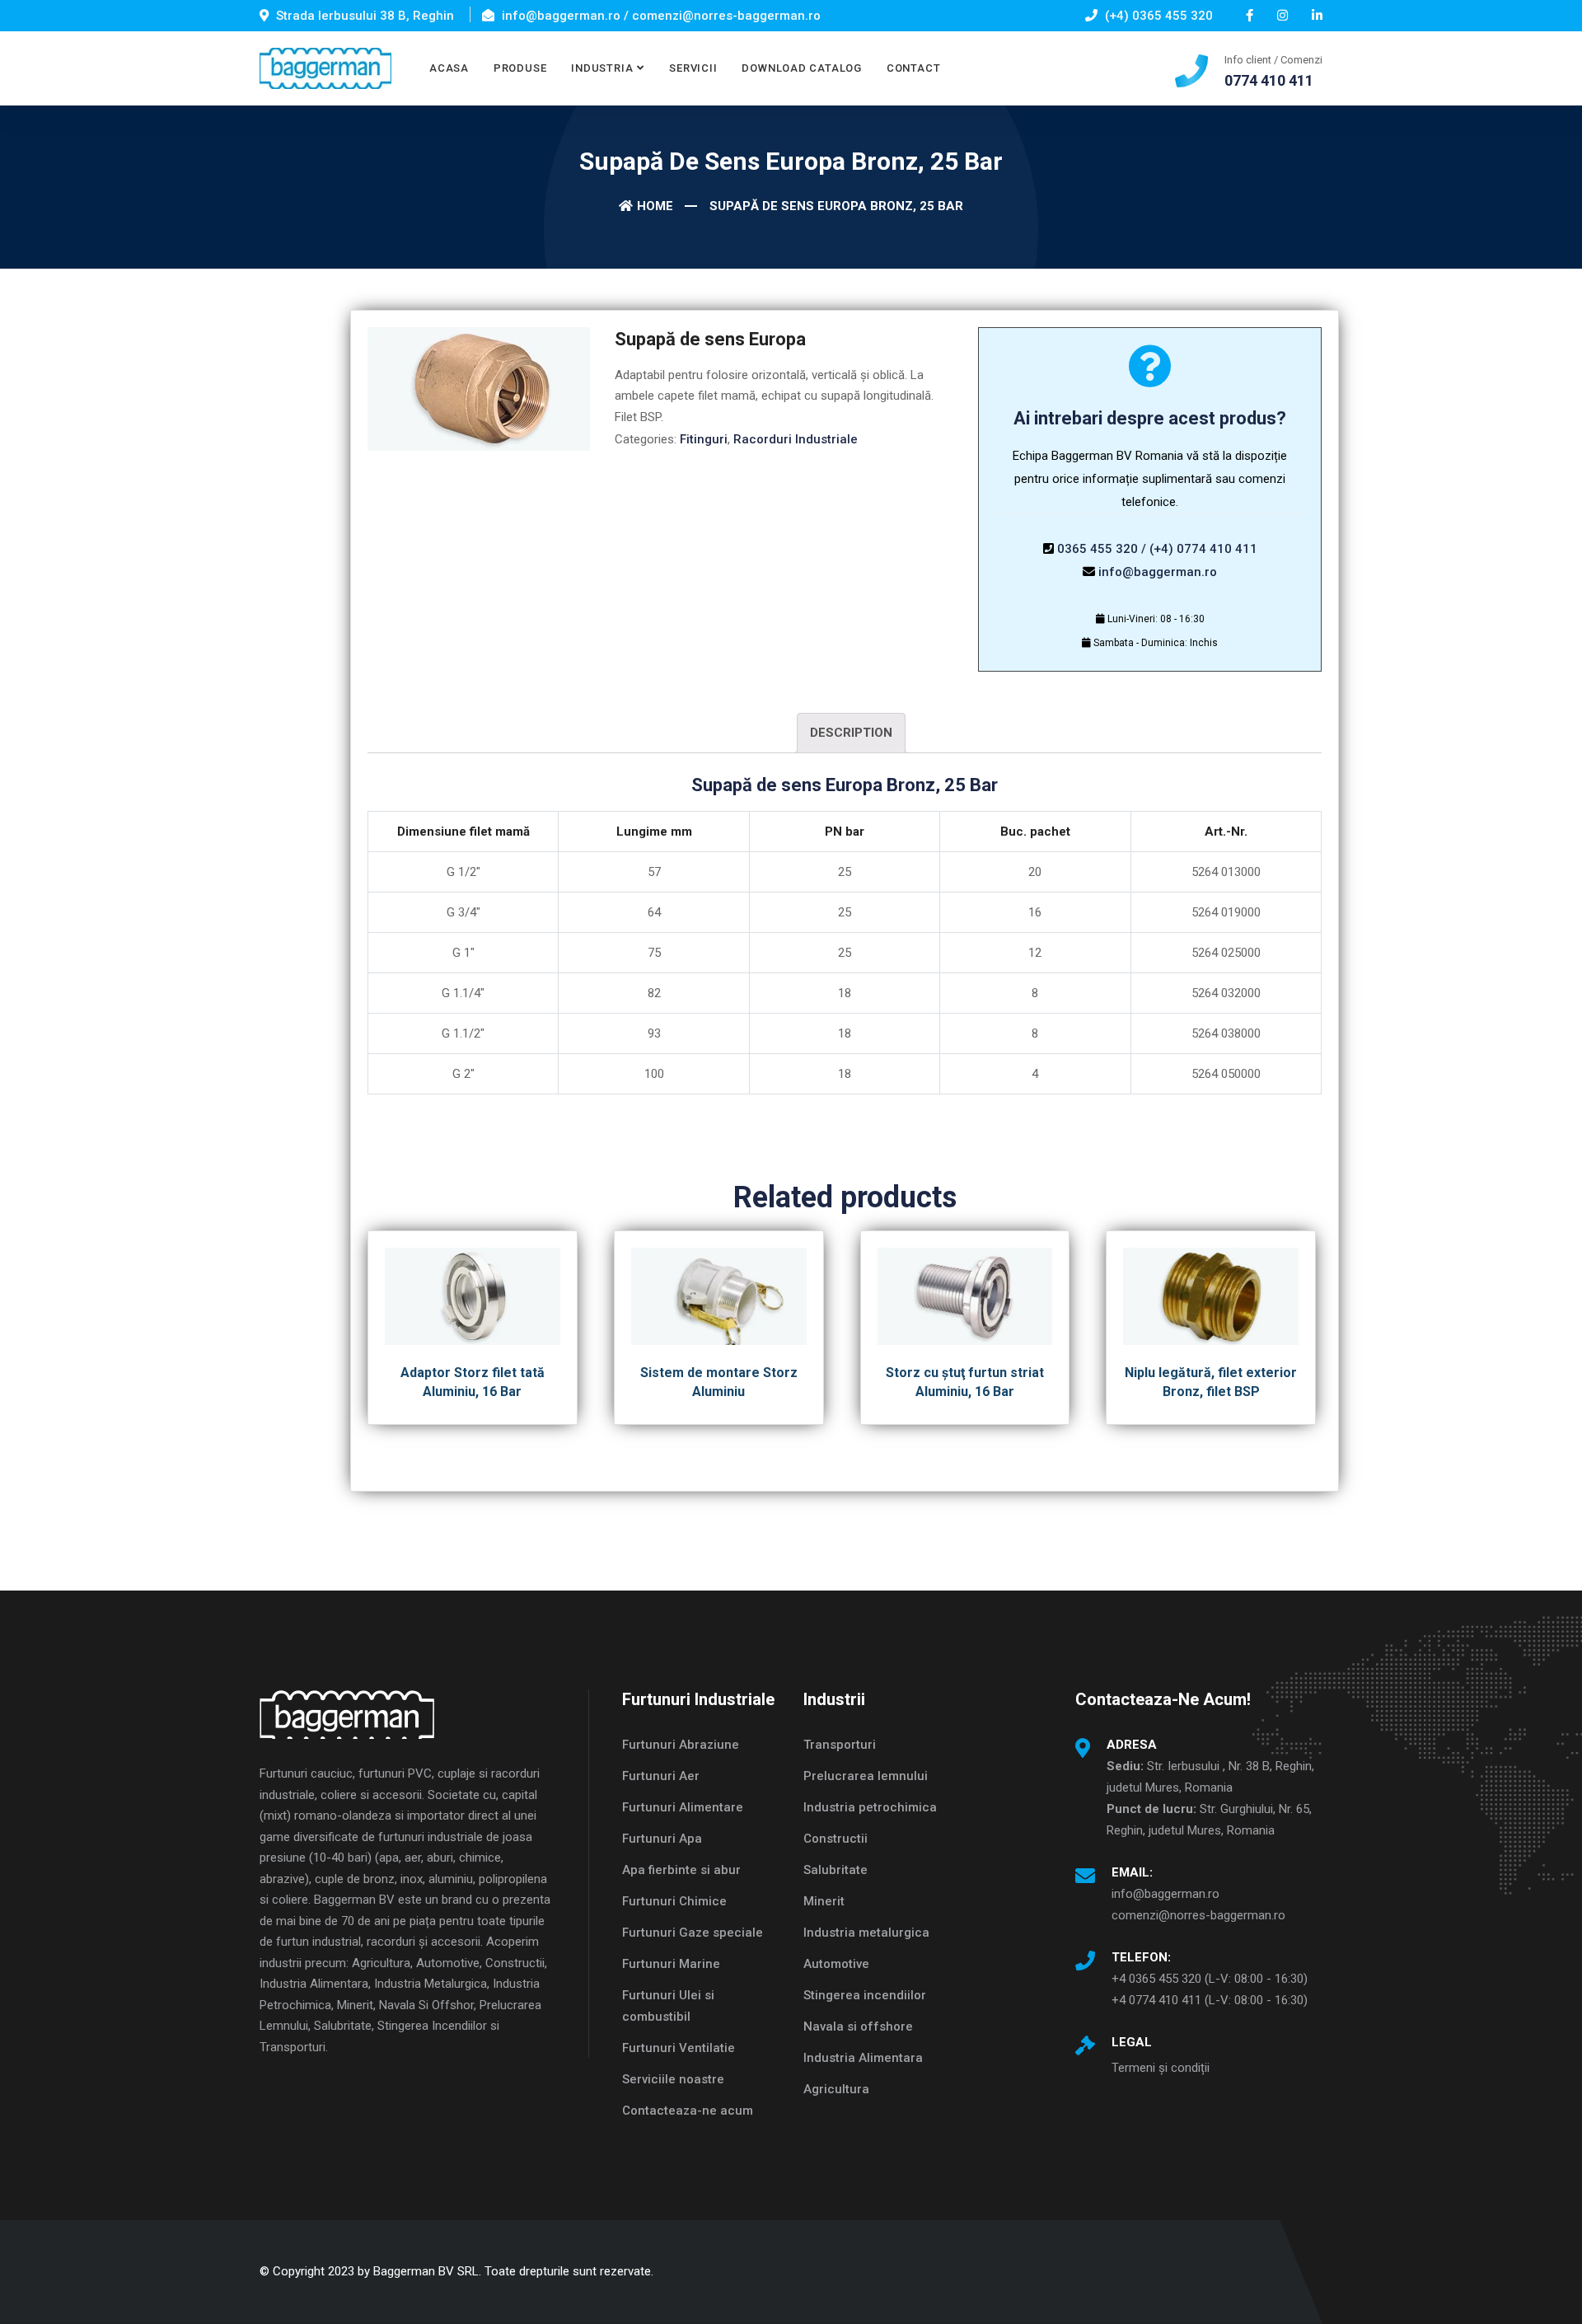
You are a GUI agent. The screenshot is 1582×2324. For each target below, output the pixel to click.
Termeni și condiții (1161, 2068)
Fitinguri (704, 439)
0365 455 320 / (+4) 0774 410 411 (1157, 549)
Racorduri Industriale (796, 439)
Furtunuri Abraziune (681, 1745)
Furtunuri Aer (661, 1776)
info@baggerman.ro (1158, 572)
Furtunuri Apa (662, 1839)
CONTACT (913, 68)
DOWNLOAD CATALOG (801, 68)
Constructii (835, 1839)
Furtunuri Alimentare (683, 1807)
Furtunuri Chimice (674, 1901)
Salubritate (835, 1870)
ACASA (449, 68)
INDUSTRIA (602, 68)
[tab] (851, 733)
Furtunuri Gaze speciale (693, 1933)
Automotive (836, 1964)
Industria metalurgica (866, 1933)
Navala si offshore (858, 2026)
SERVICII (693, 68)
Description (851, 733)
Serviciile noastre (673, 2079)
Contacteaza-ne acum (688, 2111)
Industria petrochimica (870, 1807)
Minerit (824, 1901)
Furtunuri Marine (671, 1964)
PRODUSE (520, 68)
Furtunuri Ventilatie (679, 2048)
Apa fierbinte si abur (681, 1870)
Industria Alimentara (863, 2058)
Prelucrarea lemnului (866, 1776)
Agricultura (836, 2089)
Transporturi (840, 1745)
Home (655, 206)
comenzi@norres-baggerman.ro (1198, 1915)
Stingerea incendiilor (865, 1995)
